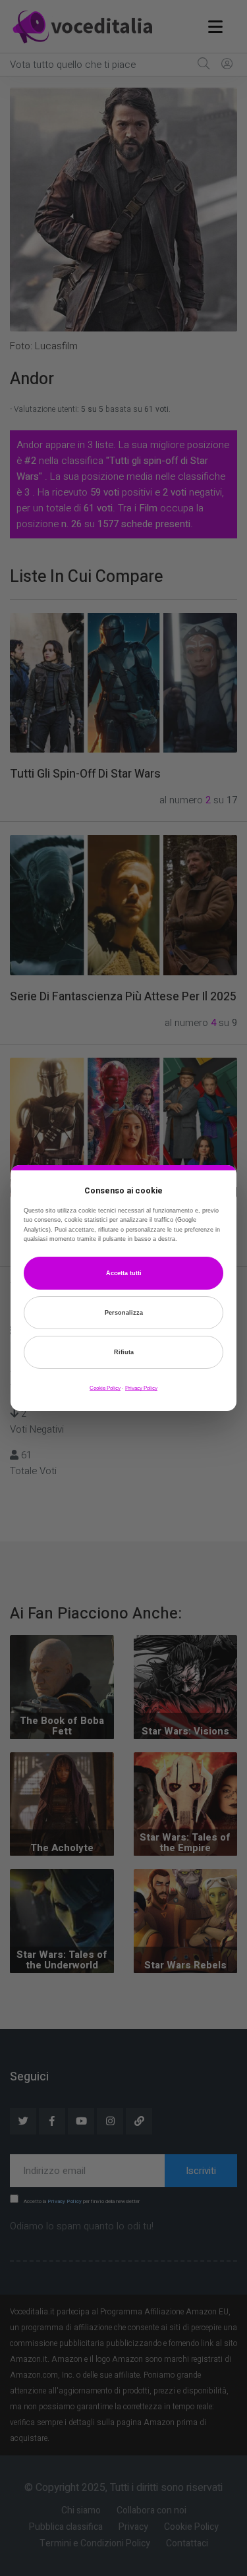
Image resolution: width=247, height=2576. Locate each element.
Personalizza (124, 1313)
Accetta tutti (124, 1273)
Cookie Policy (105, 1388)
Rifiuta (124, 1352)
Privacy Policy (141, 1388)
